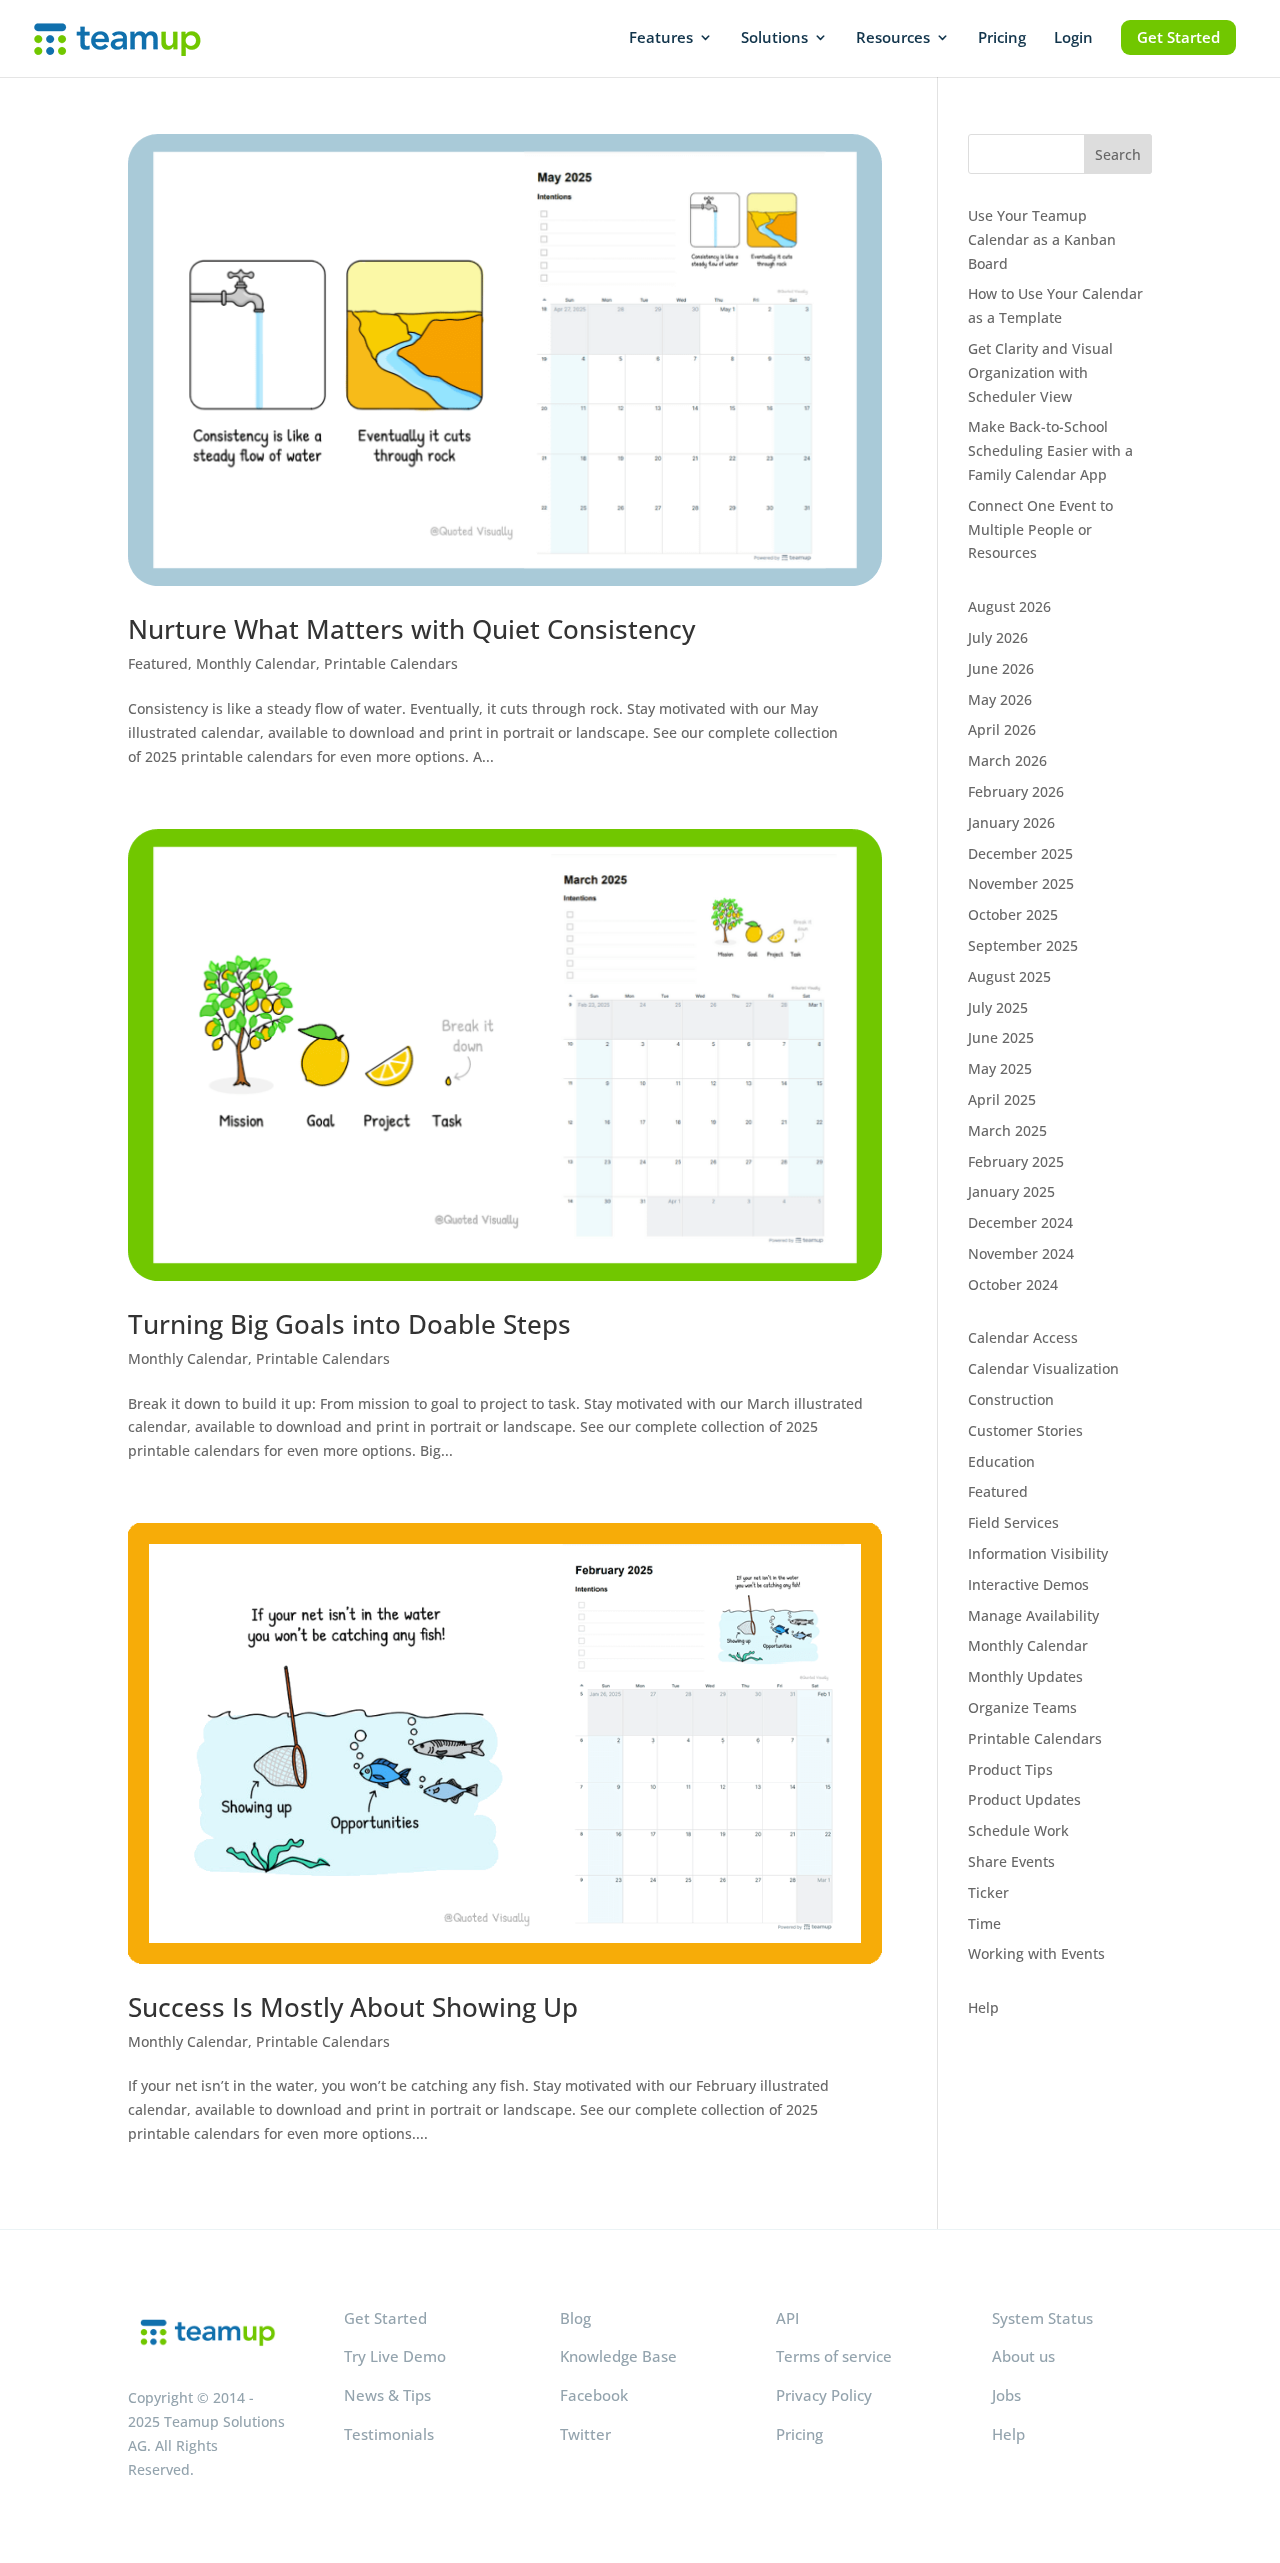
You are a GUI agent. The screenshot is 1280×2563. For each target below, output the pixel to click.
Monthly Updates (1025, 1676)
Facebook (594, 2395)
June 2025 (1001, 1037)
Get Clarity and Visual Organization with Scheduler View (1040, 372)
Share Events (1011, 1861)
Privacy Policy (824, 2395)
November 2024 (1021, 1253)
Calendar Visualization (1043, 1368)
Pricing (1002, 38)
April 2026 (1002, 729)
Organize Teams (1022, 1707)
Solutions (774, 38)
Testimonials (389, 2434)
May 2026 (1000, 699)
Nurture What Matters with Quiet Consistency (411, 629)
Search (1118, 154)
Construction (1011, 1399)
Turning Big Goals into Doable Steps (349, 1324)
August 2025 (1009, 976)
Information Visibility (1038, 1553)
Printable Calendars (391, 663)
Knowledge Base (618, 2356)
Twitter (585, 2434)
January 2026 (1011, 822)
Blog (575, 2318)
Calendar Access (1023, 1337)
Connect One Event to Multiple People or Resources (1040, 529)
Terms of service (834, 2356)
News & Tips (387, 2395)
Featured (158, 663)
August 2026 (1009, 606)
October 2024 (1013, 1284)
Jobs (1006, 2395)
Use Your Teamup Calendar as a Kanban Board (1042, 239)
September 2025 (1023, 945)
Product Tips (1010, 1769)
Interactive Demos (1028, 1584)
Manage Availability (1033, 1615)
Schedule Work (1018, 1830)
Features (661, 38)
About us (1023, 2356)
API (787, 2318)
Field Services (1013, 1522)
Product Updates (1024, 1799)
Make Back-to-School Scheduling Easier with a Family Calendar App (1050, 450)
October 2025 (1013, 914)
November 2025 (1021, 883)
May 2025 (1000, 1068)
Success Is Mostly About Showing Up (353, 2007)
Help (983, 2007)
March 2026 (1007, 760)
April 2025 (1002, 1099)
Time (984, 1923)
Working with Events (1036, 1953)
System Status (1042, 2318)
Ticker (988, 1892)
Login (1073, 38)
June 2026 (1001, 668)
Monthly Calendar (256, 663)
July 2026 (998, 637)
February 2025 (1016, 1161)
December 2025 (1020, 853)
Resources (893, 38)
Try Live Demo (395, 2356)
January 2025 (1011, 1191)
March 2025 (1007, 1130)
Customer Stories (1025, 1430)
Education (1001, 1461)
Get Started (1178, 37)
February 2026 (1016, 791)
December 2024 (1020, 1222)
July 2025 (998, 1007)
